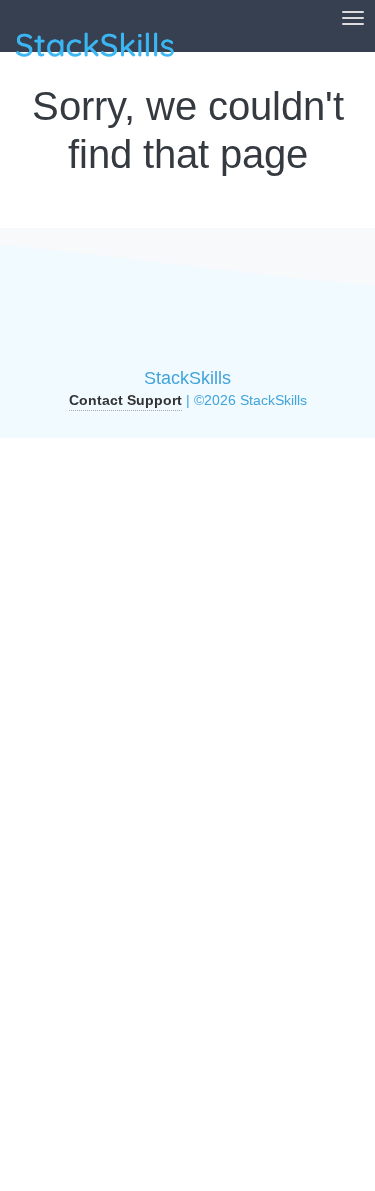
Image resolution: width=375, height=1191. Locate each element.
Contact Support (125, 400)
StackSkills (187, 378)
